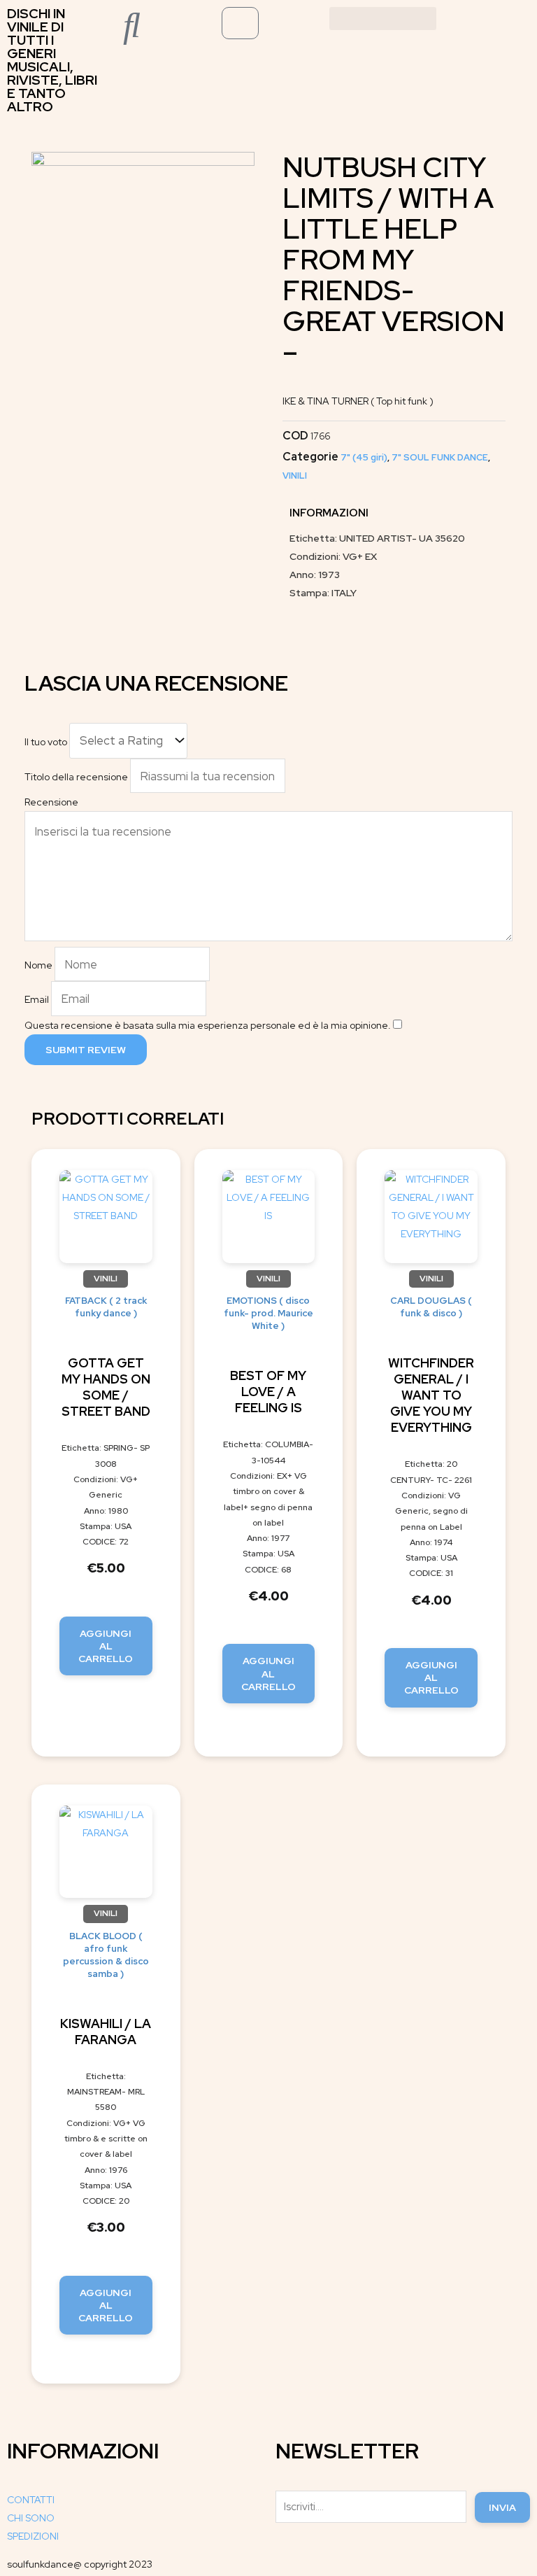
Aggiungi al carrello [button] (106, 1646)
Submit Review (86, 1050)
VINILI (295, 476)
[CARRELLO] (240, 23)
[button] (383, 19)
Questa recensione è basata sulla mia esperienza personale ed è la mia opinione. (208, 1025)
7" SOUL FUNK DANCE (440, 457)
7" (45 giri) (364, 457)
